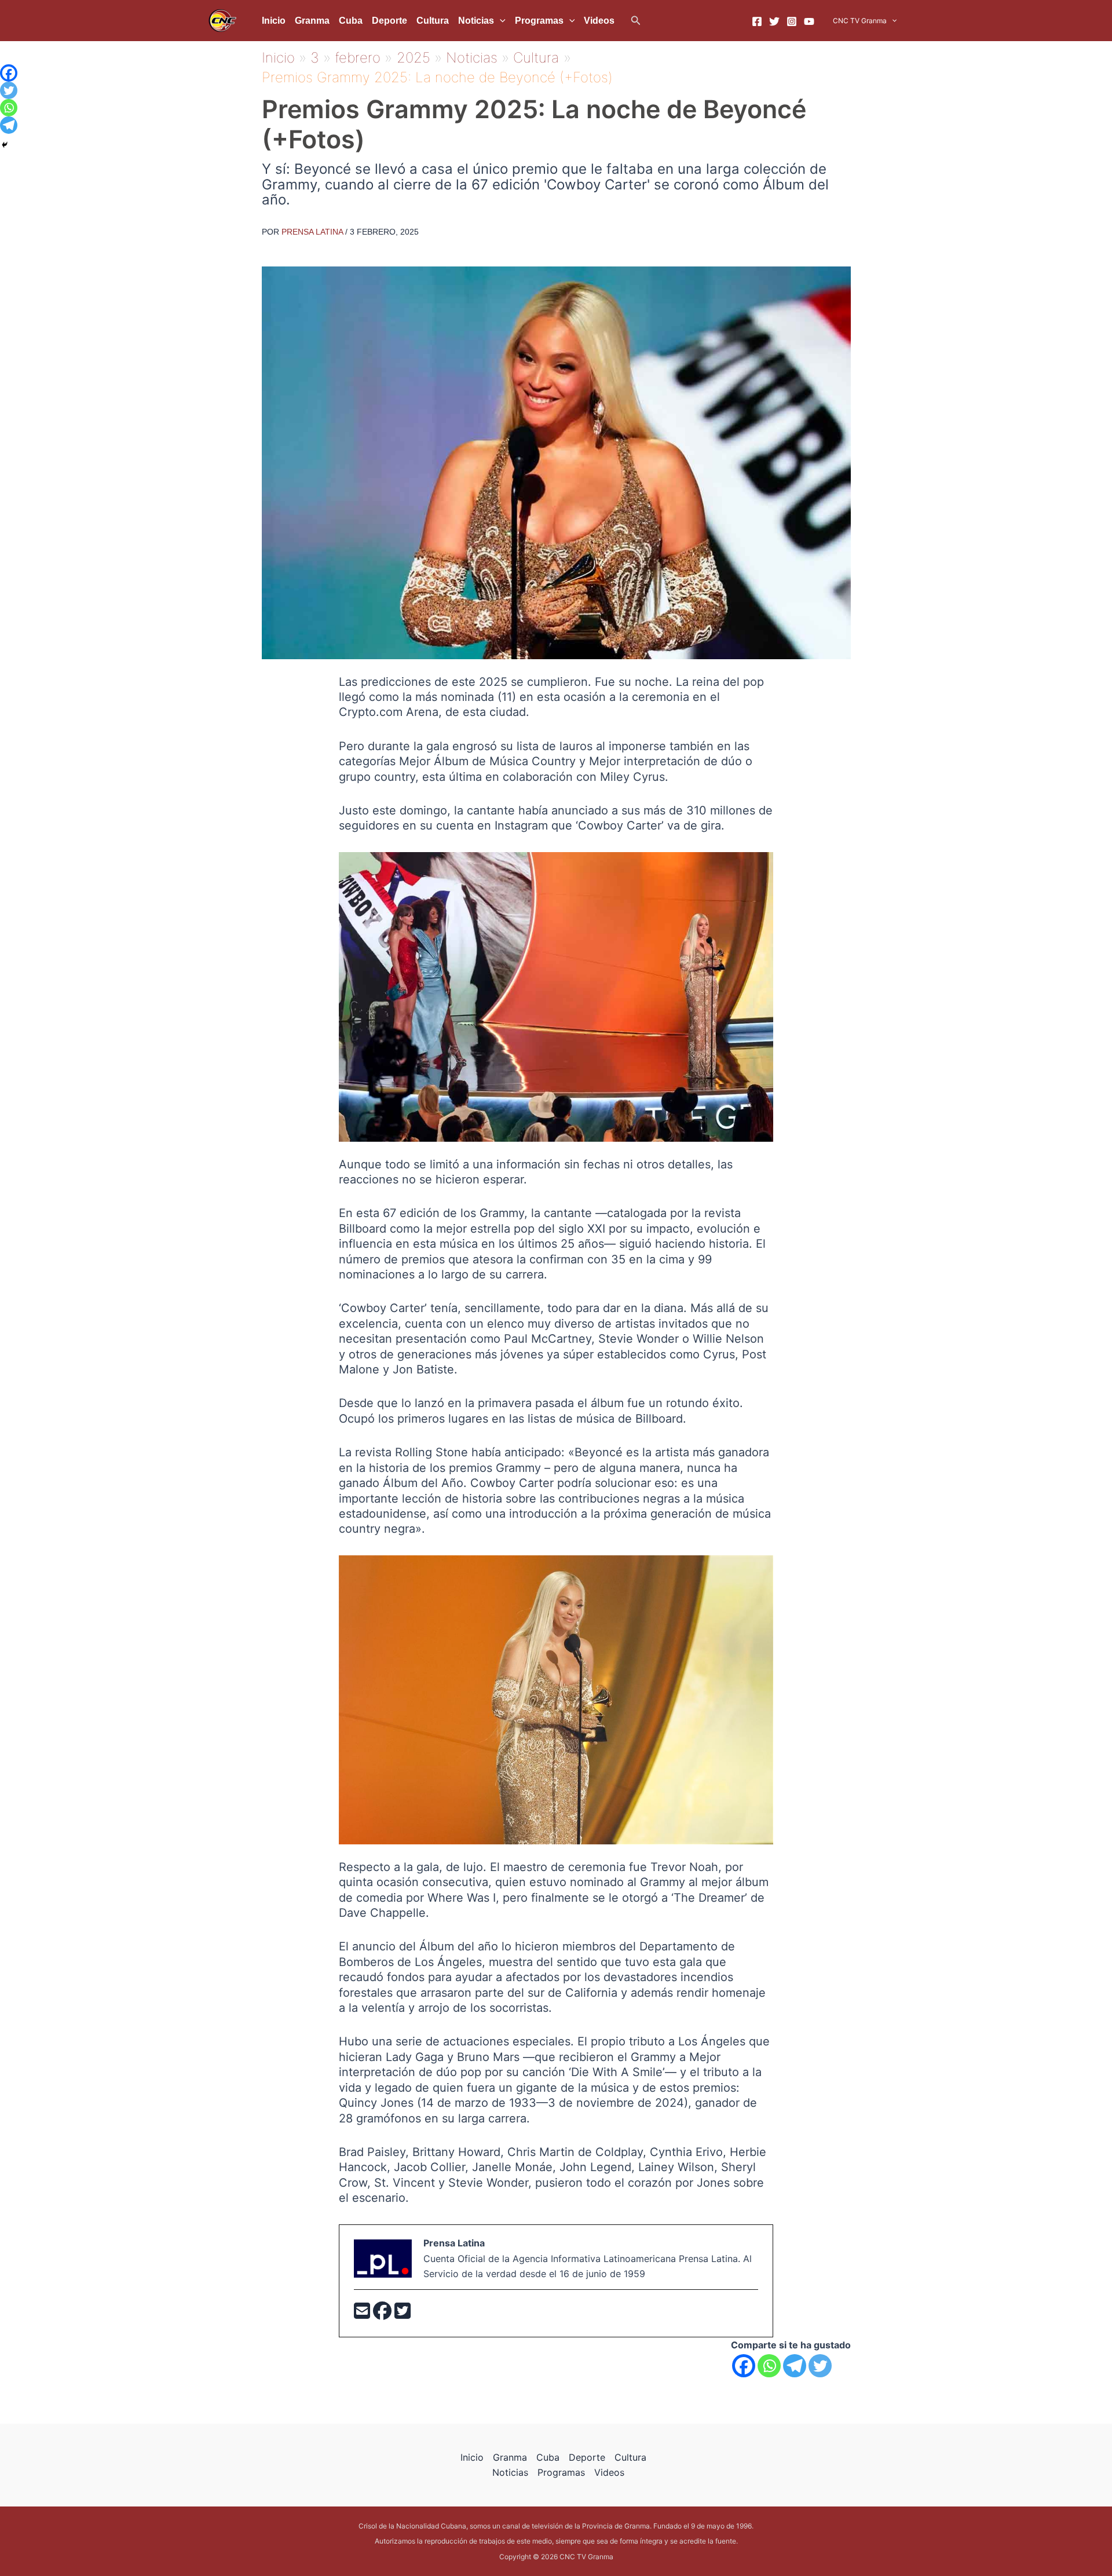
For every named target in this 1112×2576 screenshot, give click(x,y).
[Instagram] (792, 21)
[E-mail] (363, 2314)
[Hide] (5, 145)
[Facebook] (757, 21)
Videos (599, 21)
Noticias (476, 21)
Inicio (274, 21)
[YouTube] (809, 21)
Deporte (389, 21)
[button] (636, 21)
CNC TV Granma (860, 21)
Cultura (433, 21)
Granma (312, 21)
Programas (539, 21)
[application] (500, 21)
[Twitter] (774, 21)
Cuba (351, 21)
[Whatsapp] (769, 2366)
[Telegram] (795, 2366)
